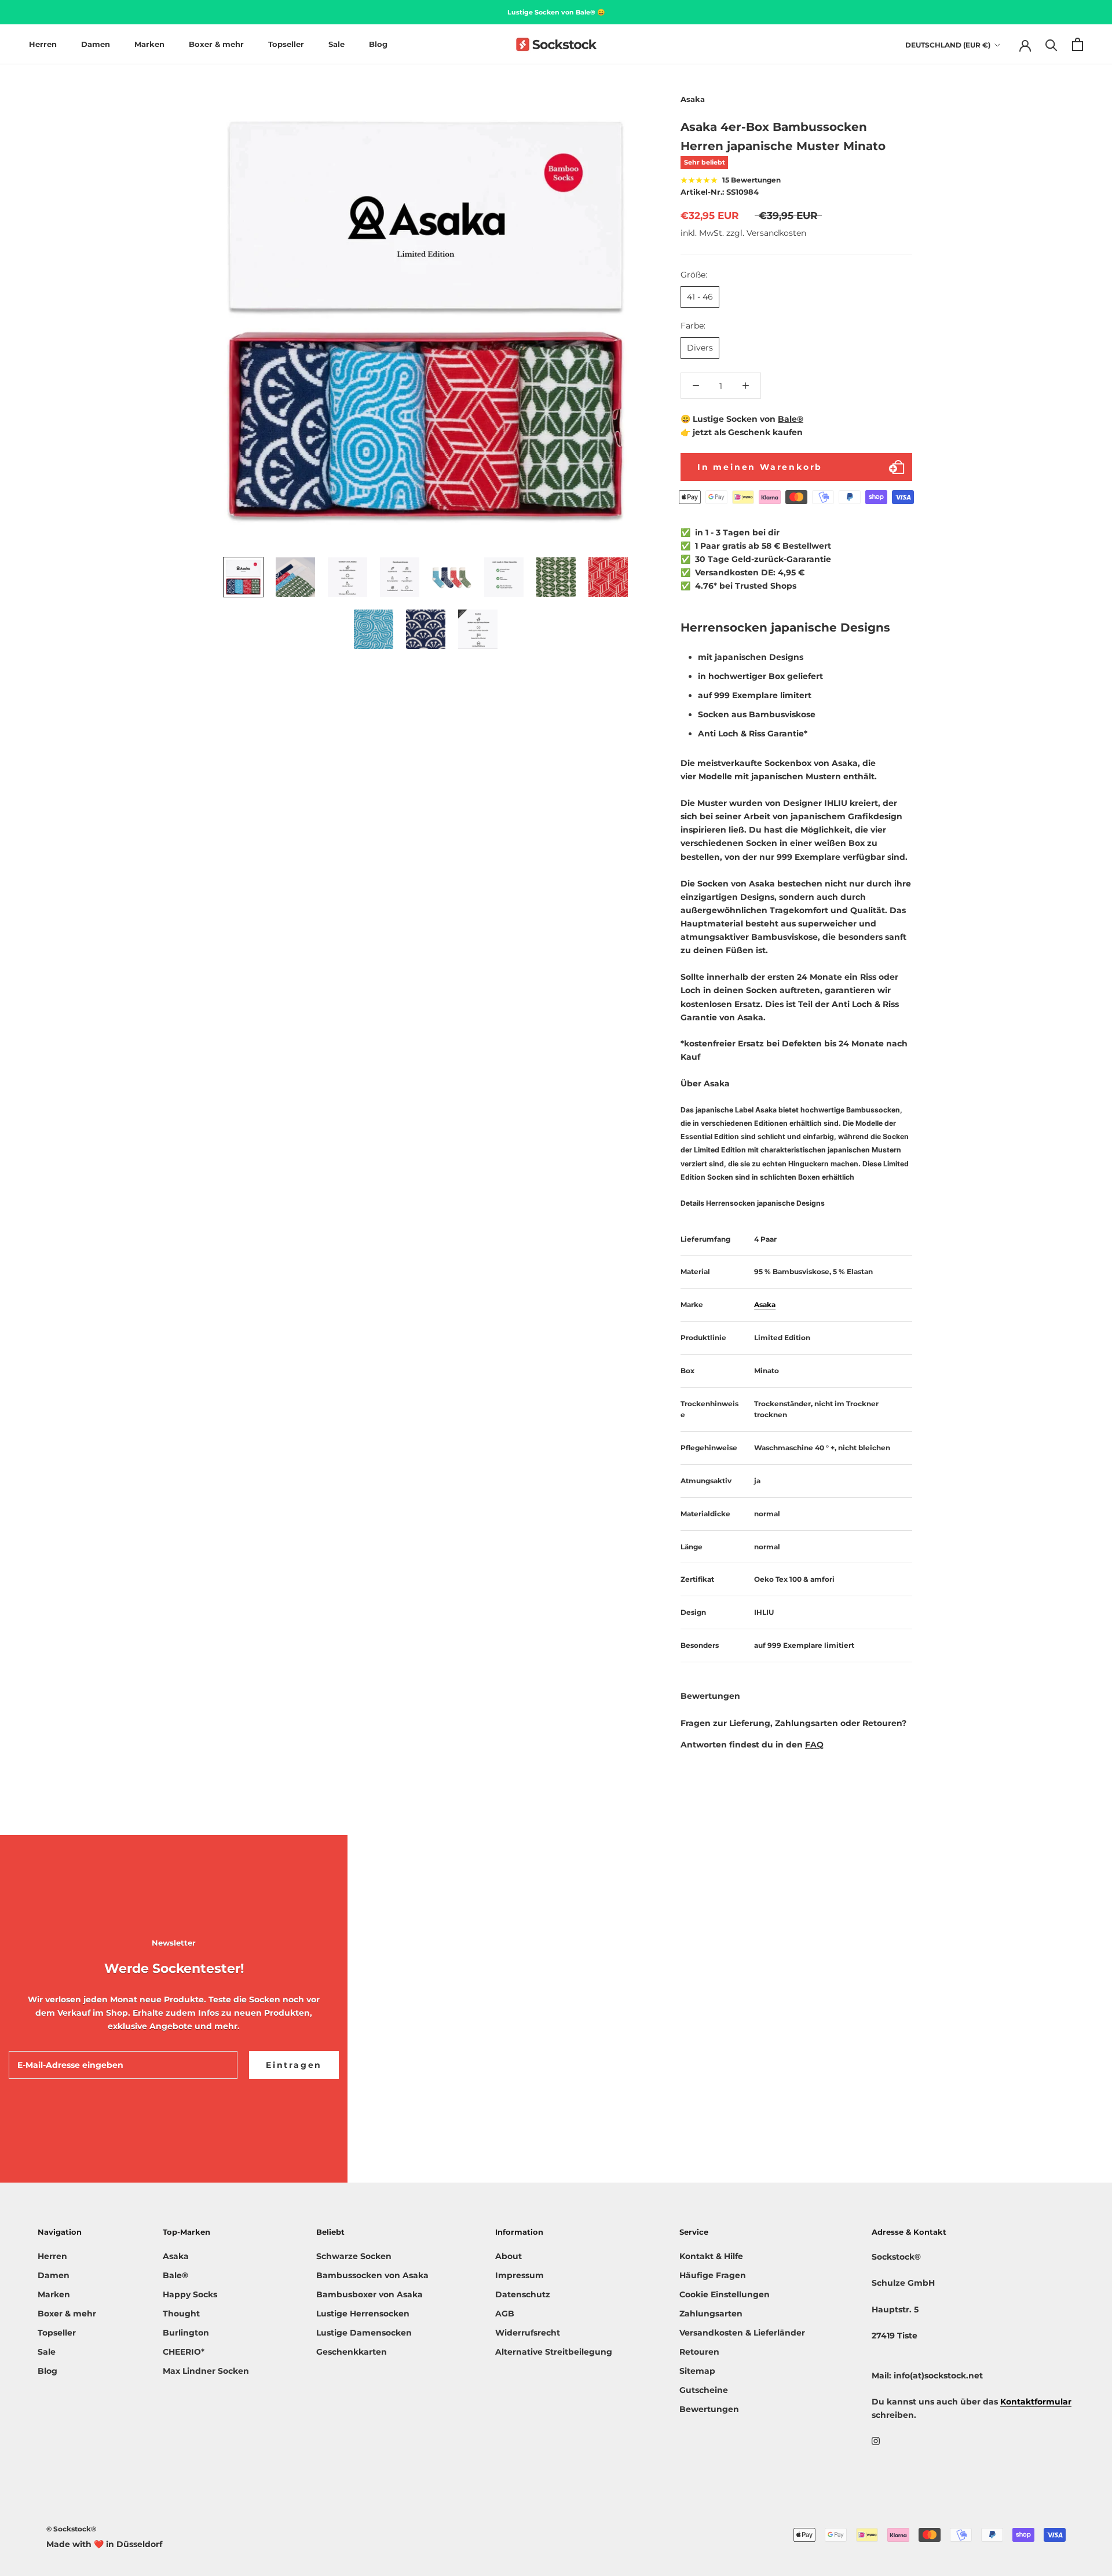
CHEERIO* (184, 2352)
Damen (96, 44)
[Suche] (1051, 44)
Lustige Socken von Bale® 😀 (556, 12)
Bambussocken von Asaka (372, 2275)
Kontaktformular (1036, 2402)
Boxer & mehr (216, 44)
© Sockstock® (71, 2529)
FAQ (814, 1745)
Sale (336, 44)
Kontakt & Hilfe (711, 2256)
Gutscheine (704, 2390)
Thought (181, 2314)
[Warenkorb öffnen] (1078, 44)
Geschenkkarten (352, 2352)
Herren (43, 44)
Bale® (791, 419)
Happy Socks (190, 2294)
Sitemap (697, 2371)
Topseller (286, 44)
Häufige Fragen (713, 2275)
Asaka (176, 2256)
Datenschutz (523, 2294)
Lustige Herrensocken (363, 2314)
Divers (700, 348)
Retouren (699, 2352)
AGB (505, 2314)
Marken (149, 44)
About (509, 2256)
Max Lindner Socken (206, 2371)
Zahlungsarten (711, 2314)
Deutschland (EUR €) (948, 45)
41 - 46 (700, 297)
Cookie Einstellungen (725, 2294)
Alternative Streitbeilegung (554, 2352)
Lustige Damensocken (364, 2333)
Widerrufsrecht (528, 2333)
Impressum (520, 2275)
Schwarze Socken (354, 2256)
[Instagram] (876, 2440)
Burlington (186, 2333)
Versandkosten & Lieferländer (742, 2333)
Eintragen (294, 2065)
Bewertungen (709, 2409)
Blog (378, 44)
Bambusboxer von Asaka (370, 2294)
